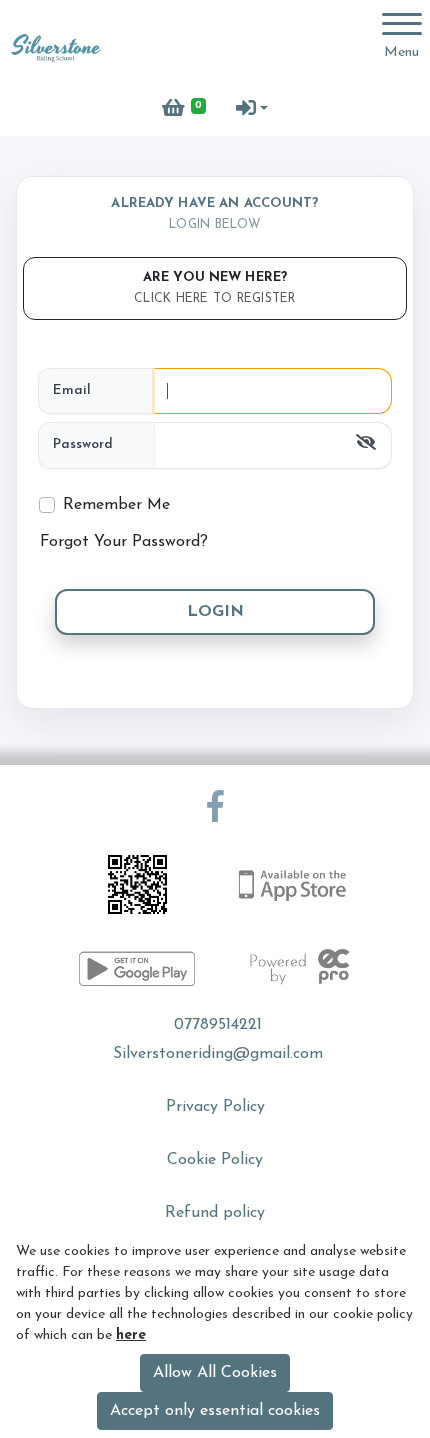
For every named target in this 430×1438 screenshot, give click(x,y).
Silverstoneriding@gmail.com (218, 1054)
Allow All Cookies (215, 1373)
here (131, 1335)
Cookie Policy (215, 1160)
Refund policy (215, 1213)
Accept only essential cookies (215, 1411)
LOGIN (215, 612)
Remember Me (116, 505)
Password (83, 444)
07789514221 (218, 1025)
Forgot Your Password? (124, 542)
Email (72, 390)
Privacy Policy (215, 1107)
